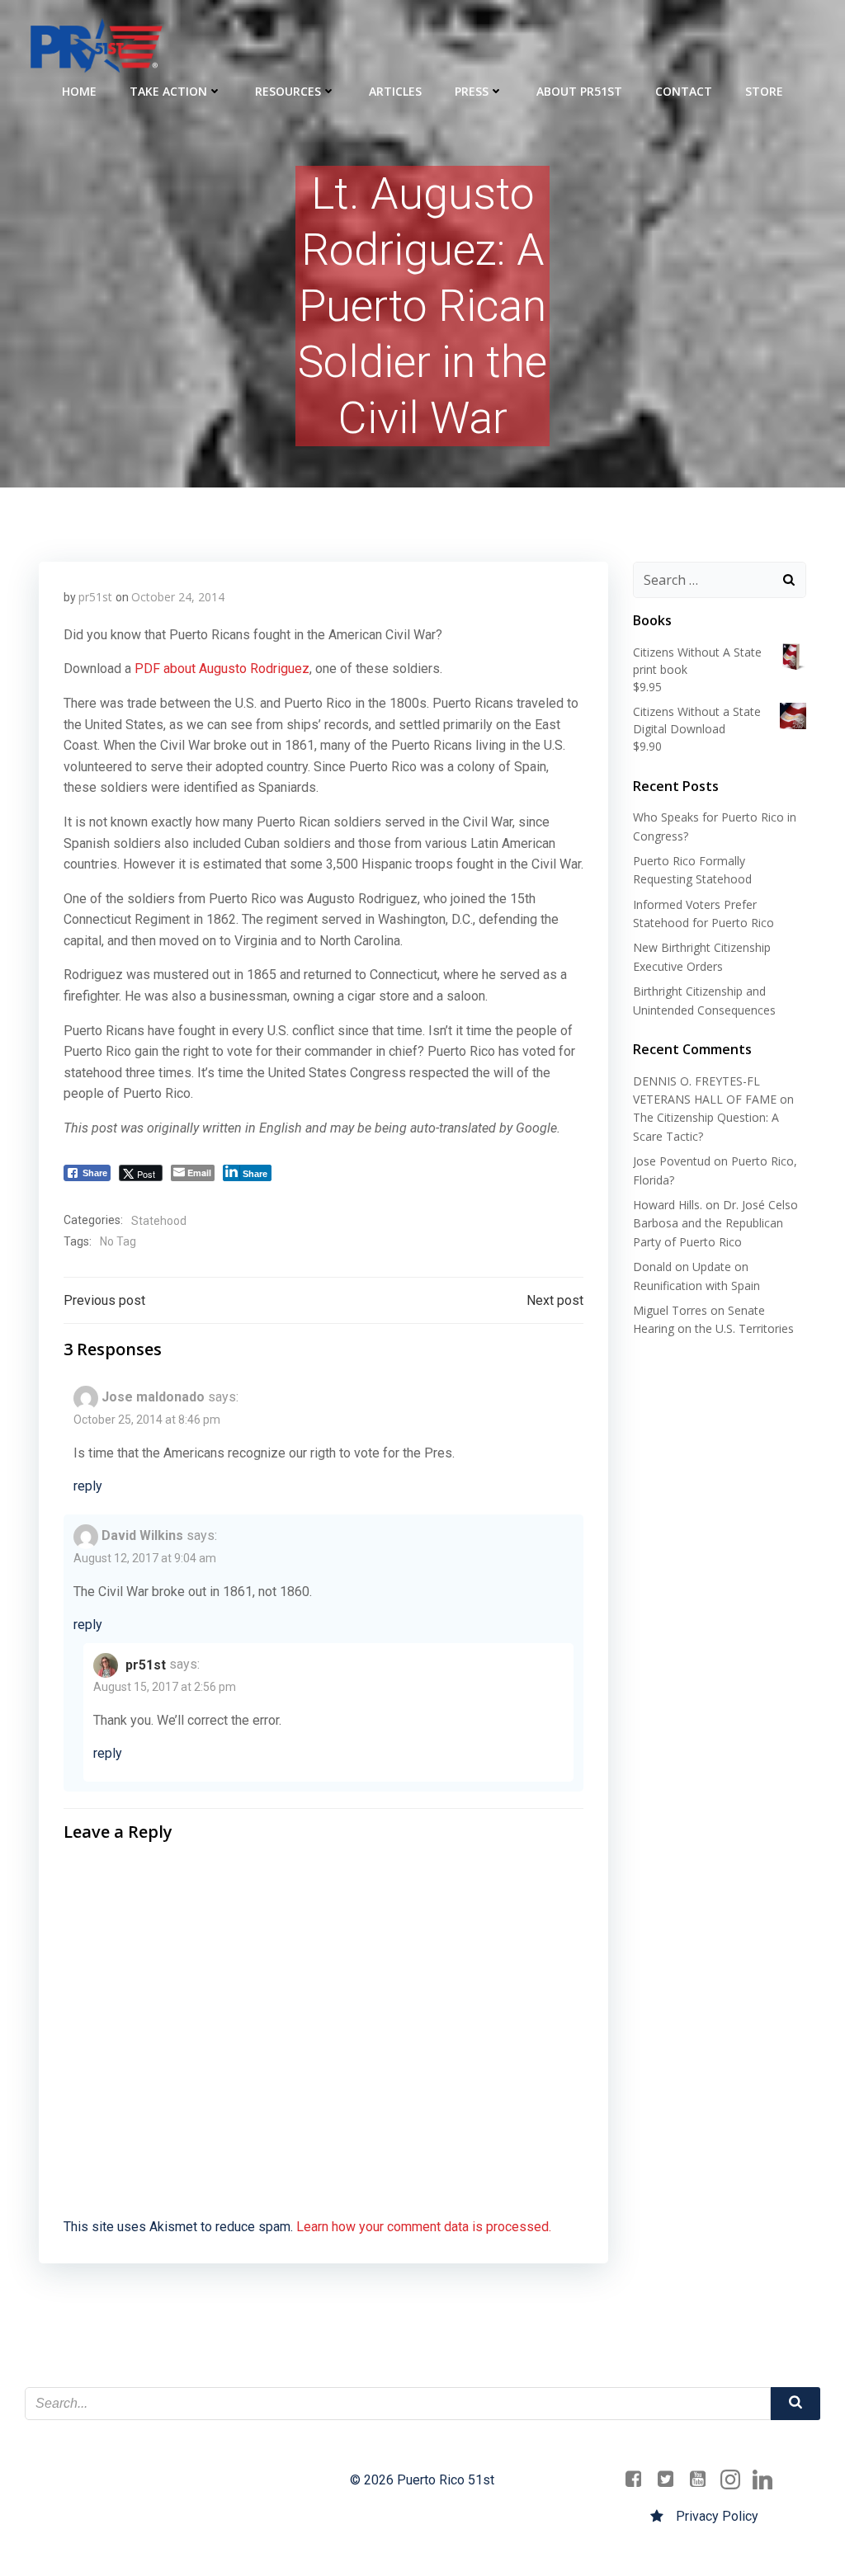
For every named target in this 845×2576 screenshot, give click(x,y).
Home (79, 91)
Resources (288, 91)
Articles (395, 91)
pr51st (95, 597)
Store (764, 91)
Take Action (168, 91)
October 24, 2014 (178, 597)
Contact (684, 91)
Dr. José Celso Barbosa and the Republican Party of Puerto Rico (715, 1223)
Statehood (159, 1221)
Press (472, 91)
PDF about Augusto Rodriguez (222, 669)
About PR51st (579, 91)
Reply (88, 1486)
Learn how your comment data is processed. (424, 2227)
